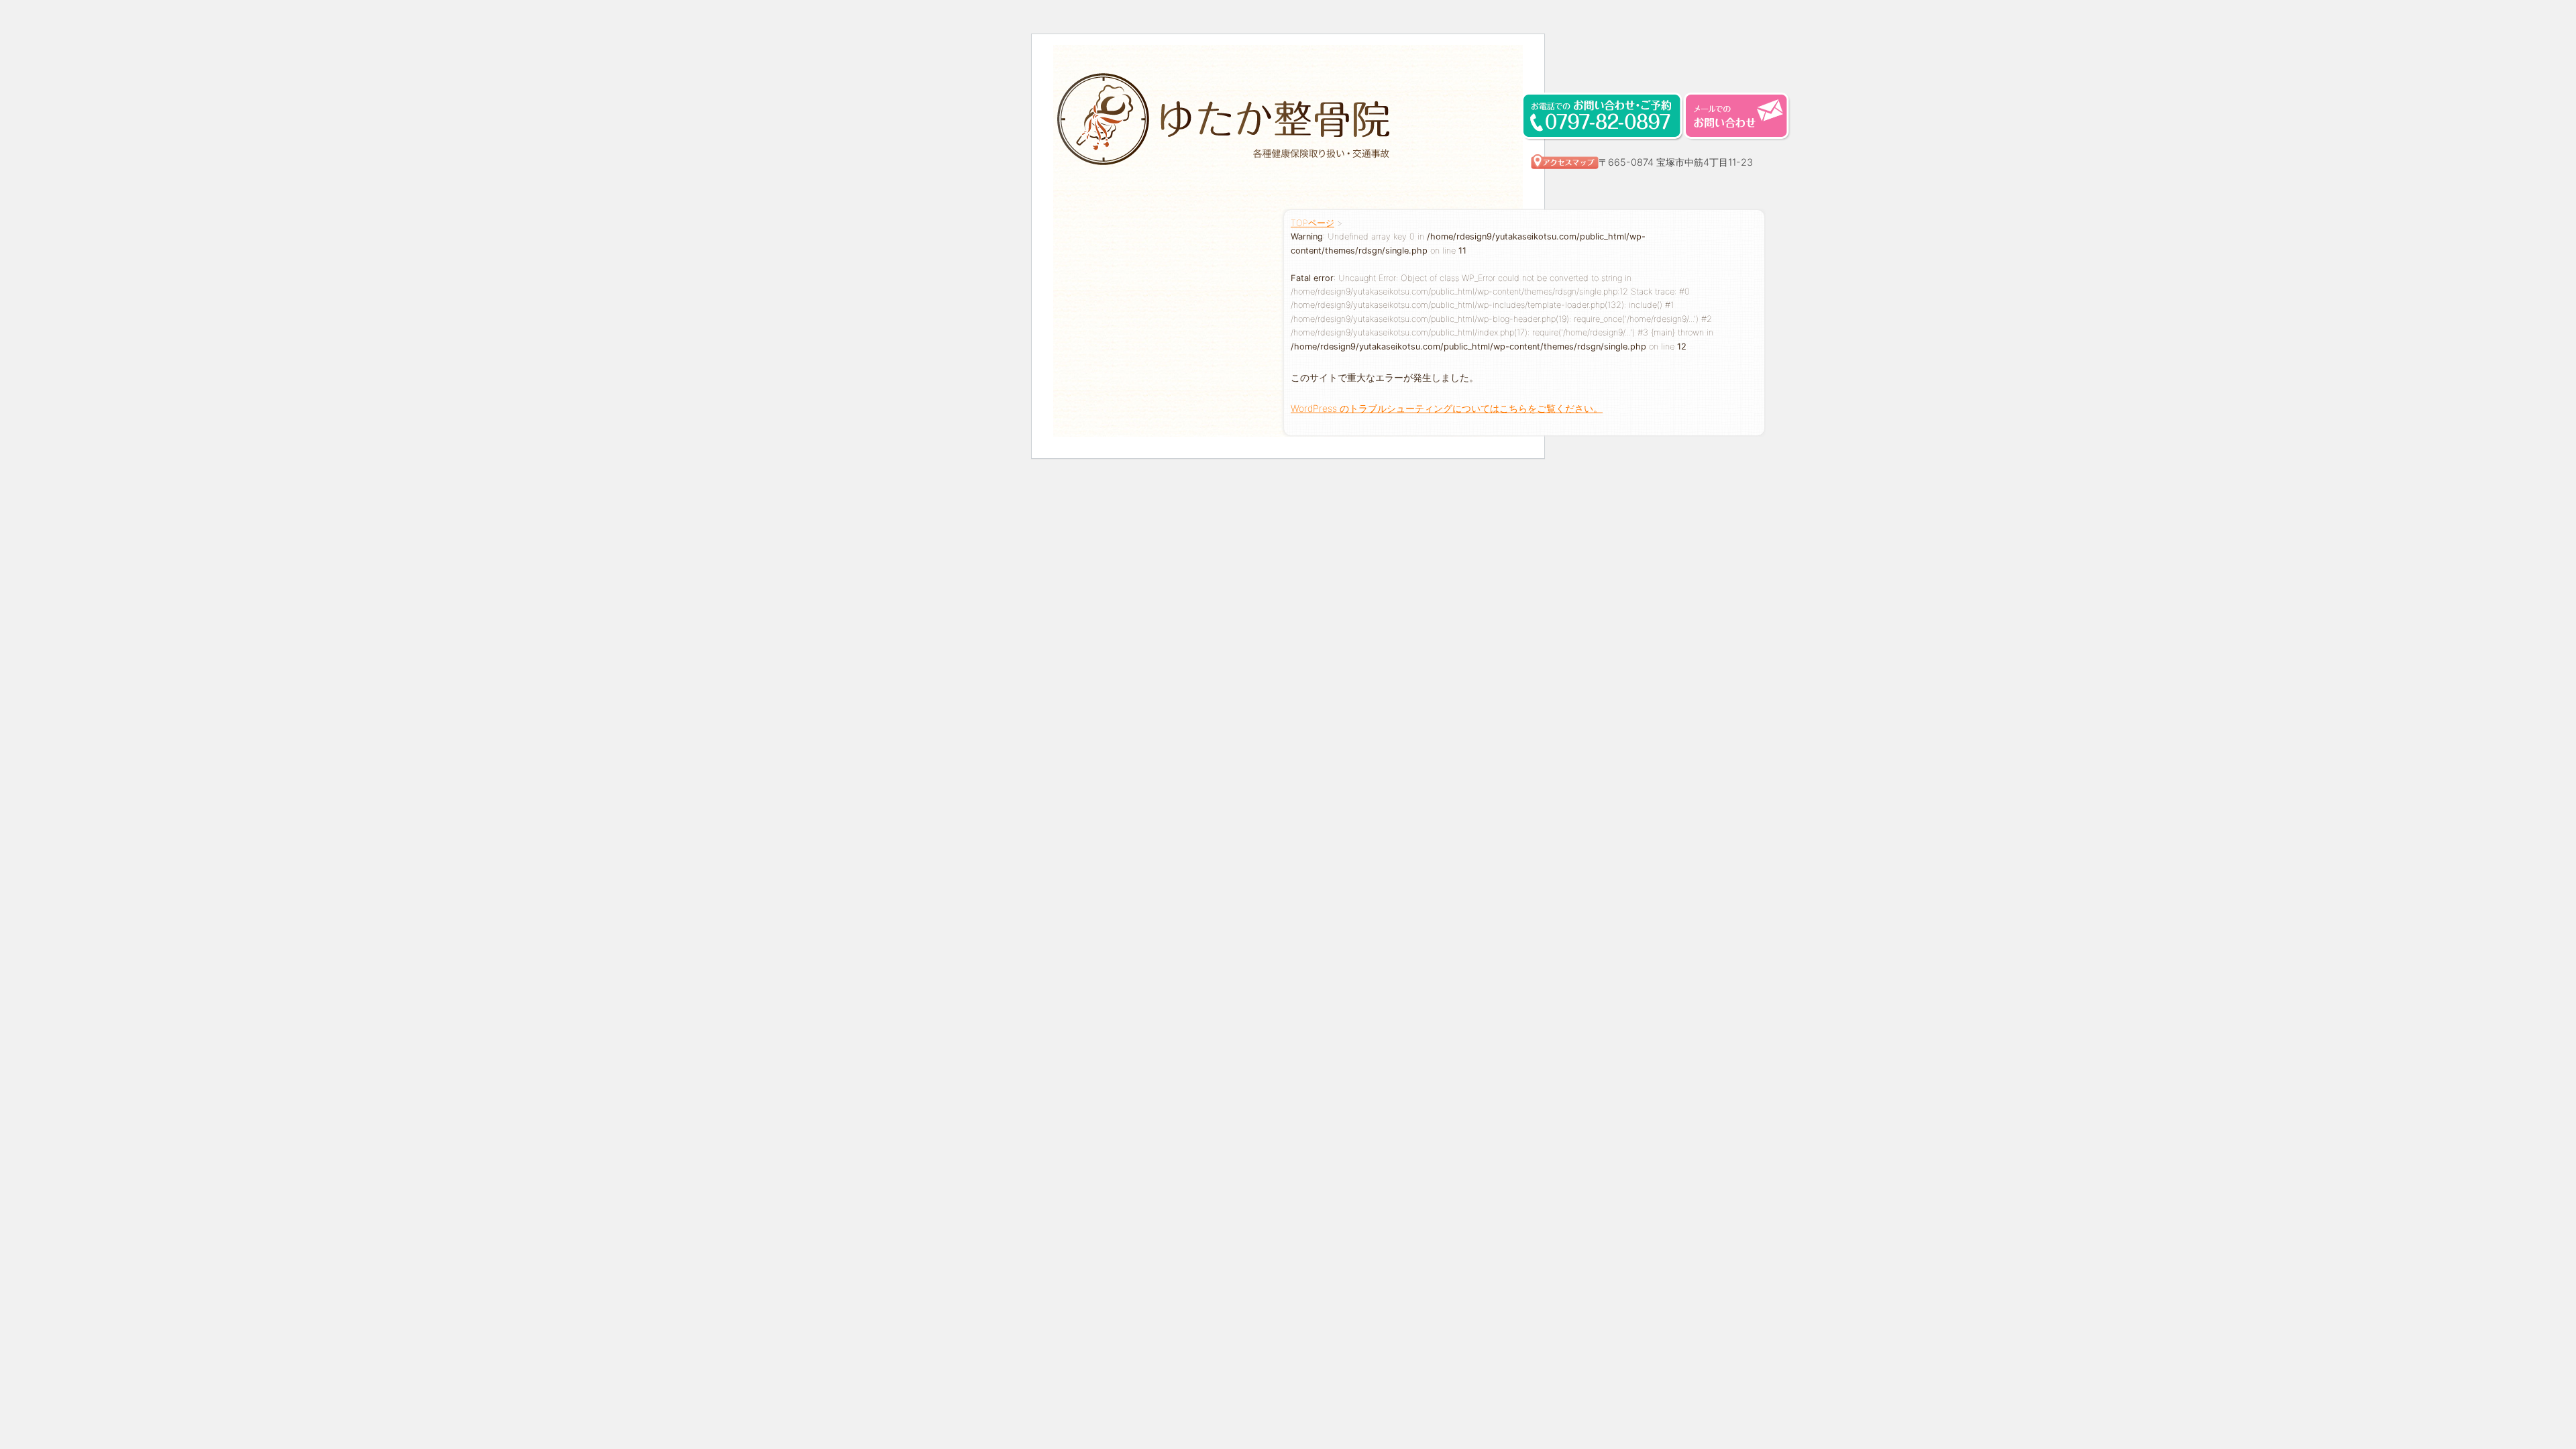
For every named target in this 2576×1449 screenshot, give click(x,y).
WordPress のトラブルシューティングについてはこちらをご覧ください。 (1447, 408)
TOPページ (1312, 223)
